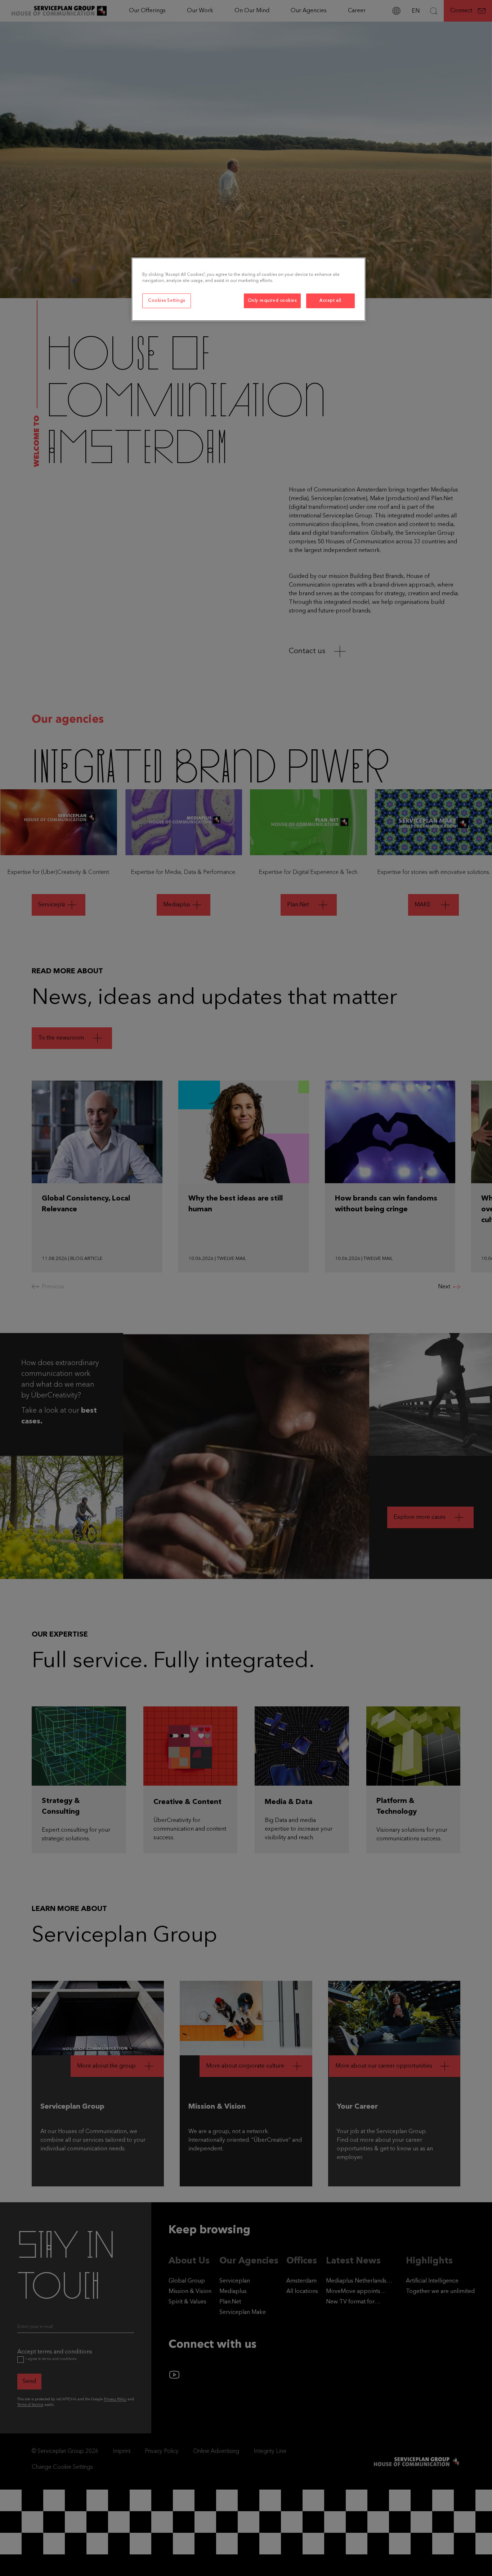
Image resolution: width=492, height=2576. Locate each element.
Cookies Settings (167, 301)
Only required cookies (272, 301)
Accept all (330, 301)
